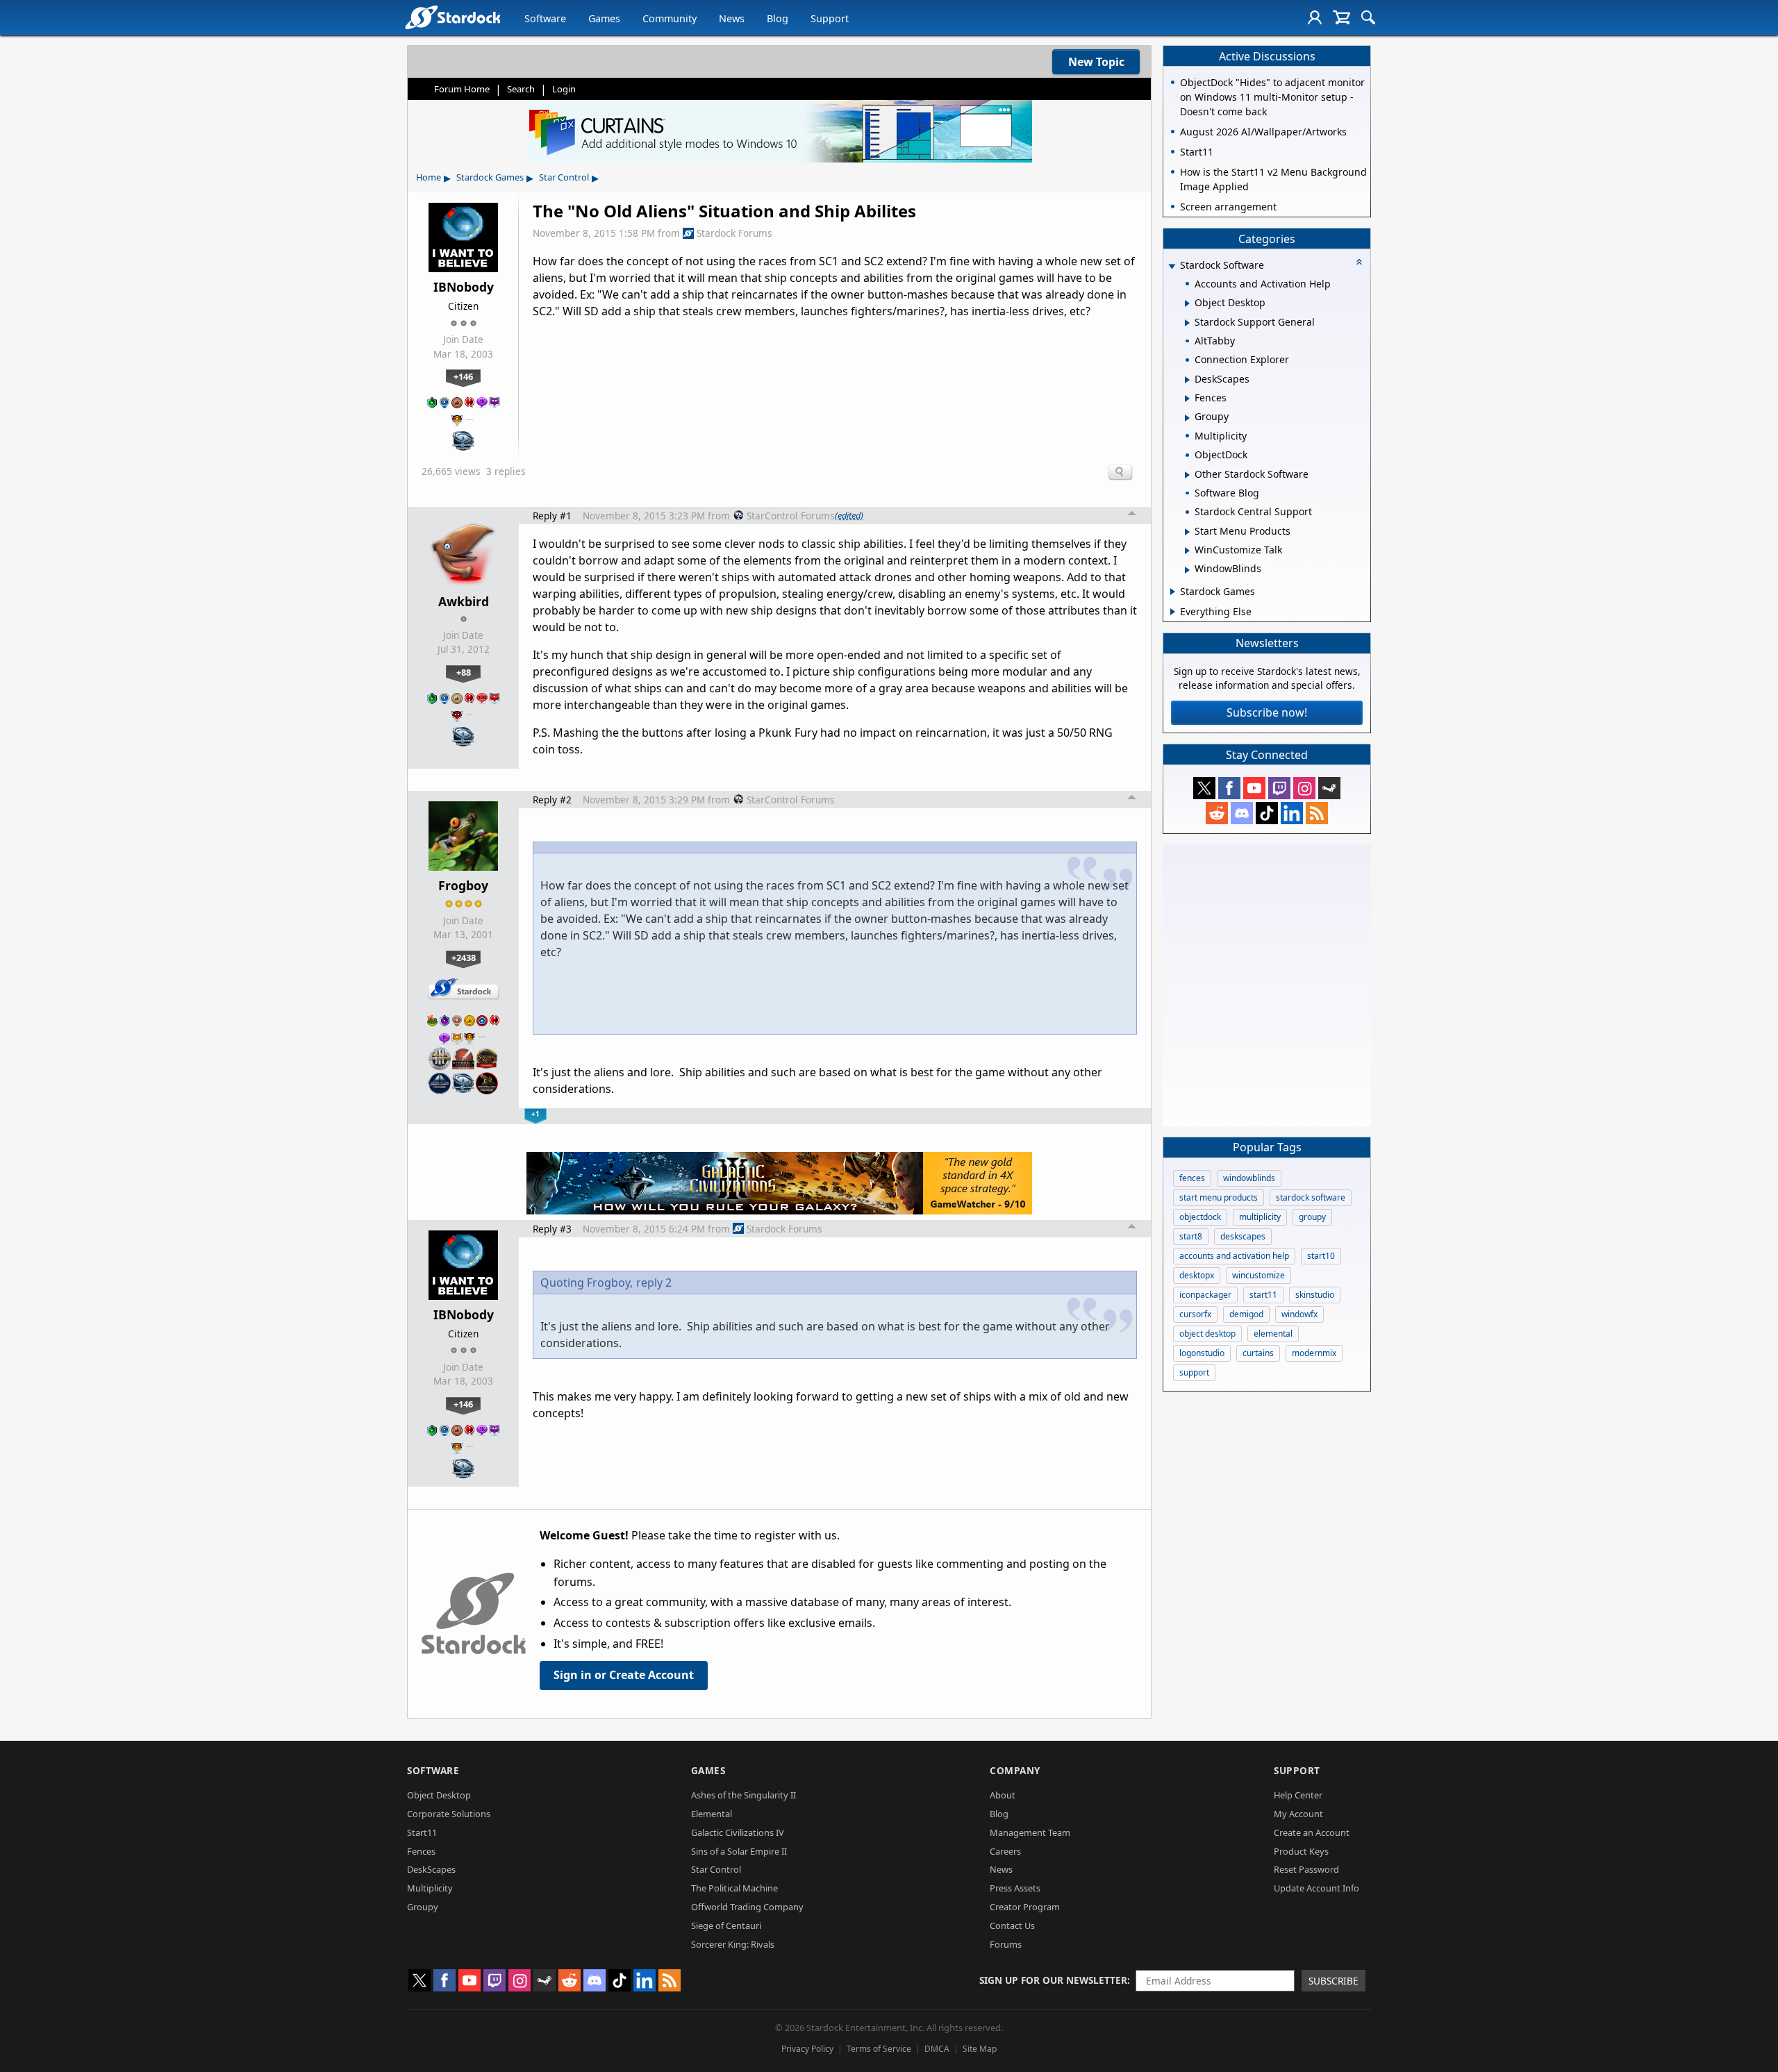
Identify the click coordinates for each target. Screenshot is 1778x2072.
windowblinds (1249, 1178)
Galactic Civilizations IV (738, 1832)
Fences (421, 1851)
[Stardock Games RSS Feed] (1317, 813)
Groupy (423, 1907)
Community (670, 18)
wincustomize (1258, 1275)
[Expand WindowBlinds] (1187, 570)
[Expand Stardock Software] (1172, 266)
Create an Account (1312, 1832)
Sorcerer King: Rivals (733, 1944)
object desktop (1207, 1334)
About (1003, 1795)
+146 (463, 376)
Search (521, 89)
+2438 (464, 958)
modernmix (1314, 1353)
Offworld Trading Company (747, 1907)
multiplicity (1260, 1217)
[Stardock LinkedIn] (1292, 813)
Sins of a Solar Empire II (739, 1851)
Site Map (980, 2049)
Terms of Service (879, 2049)
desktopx (1197, 1275)
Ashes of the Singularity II (743, 1795)
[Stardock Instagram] (1304, 788)
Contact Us (1012, 1925)
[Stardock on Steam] (1329, 788)
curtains (1258, 1353)
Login (564, 89)
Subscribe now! (1267, 712)
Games (604, 18)
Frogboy (463, 885)
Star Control (564, 177)
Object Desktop (439, 1795)
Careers (1005, 1851)
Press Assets (1015, 1888)
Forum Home (462, 89)
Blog (778, 18)
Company (1015, 1770)
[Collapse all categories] (1359, 262)
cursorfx (1195, 1314)
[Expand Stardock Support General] (1187, 323)
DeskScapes (431, 1869)
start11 (1263, 1295)
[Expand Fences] (1187, 399)
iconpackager (1205, 1295)
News (732, 18)
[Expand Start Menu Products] (1187, 532)
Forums (1006, 1944)
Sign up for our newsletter (1053, 1980)
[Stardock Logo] (452, 17)
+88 (464, 672)
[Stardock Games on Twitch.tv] (1279, 788)
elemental (1273, 1334)
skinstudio (1315, 1295)
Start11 (422, 1832)
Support (830, 18)
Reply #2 (552, 800)
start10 (1321, 1256)
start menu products (1219, 1197)
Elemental (712, 1814)
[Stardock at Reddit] (1217, 813)
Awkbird (464, 601)
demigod (1246, 1314)
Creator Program (1025, 1907)
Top (1132, 515)
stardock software (1311, 1197)
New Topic (1096, 62)
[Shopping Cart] (1341, 17)
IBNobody (464, 287)
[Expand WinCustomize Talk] (1187, 551)
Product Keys (1301, 1851)
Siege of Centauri (726, 1925)
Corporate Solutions (449, 1814)
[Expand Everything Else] (1173, 612)
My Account (1298, 1814)
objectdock (1200, 1217)
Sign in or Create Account (624, 1675)
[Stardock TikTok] (1267, 813)
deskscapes (1243, 1236)
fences (1192, 1178)
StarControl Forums (791, 516)
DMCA (937, 2049)
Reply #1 (552, 516)
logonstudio (1202, 1353)
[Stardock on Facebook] (1229, 788)
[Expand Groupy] (1187, 418)
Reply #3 (552, 1229)
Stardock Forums (734, 233)
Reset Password (1306, 1869)
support (1194, 1372)
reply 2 (654, 1283)
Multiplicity (430, 1888)
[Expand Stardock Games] (1173, 592)
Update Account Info (1316, 1888)
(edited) (849, 515)
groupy (1312, 1217)
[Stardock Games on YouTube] (1254, 788)
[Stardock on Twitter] (1204, 788)
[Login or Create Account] (1315, 17)
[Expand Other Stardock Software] (1187, 475)
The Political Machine (734, 1888)
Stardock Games (490, 177)
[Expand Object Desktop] (1187, 303)
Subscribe (1333, 1981)
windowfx (1299, 1314)
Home (429, 177)
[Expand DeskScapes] (1187, 380)
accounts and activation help (1234, 1256)
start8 (1191, 1236)
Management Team (1030, 1832)
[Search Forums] (1368, 17)
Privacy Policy (807, 2049)
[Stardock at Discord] (1242, 813)
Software (545, 18)
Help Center (1298, 1795)
